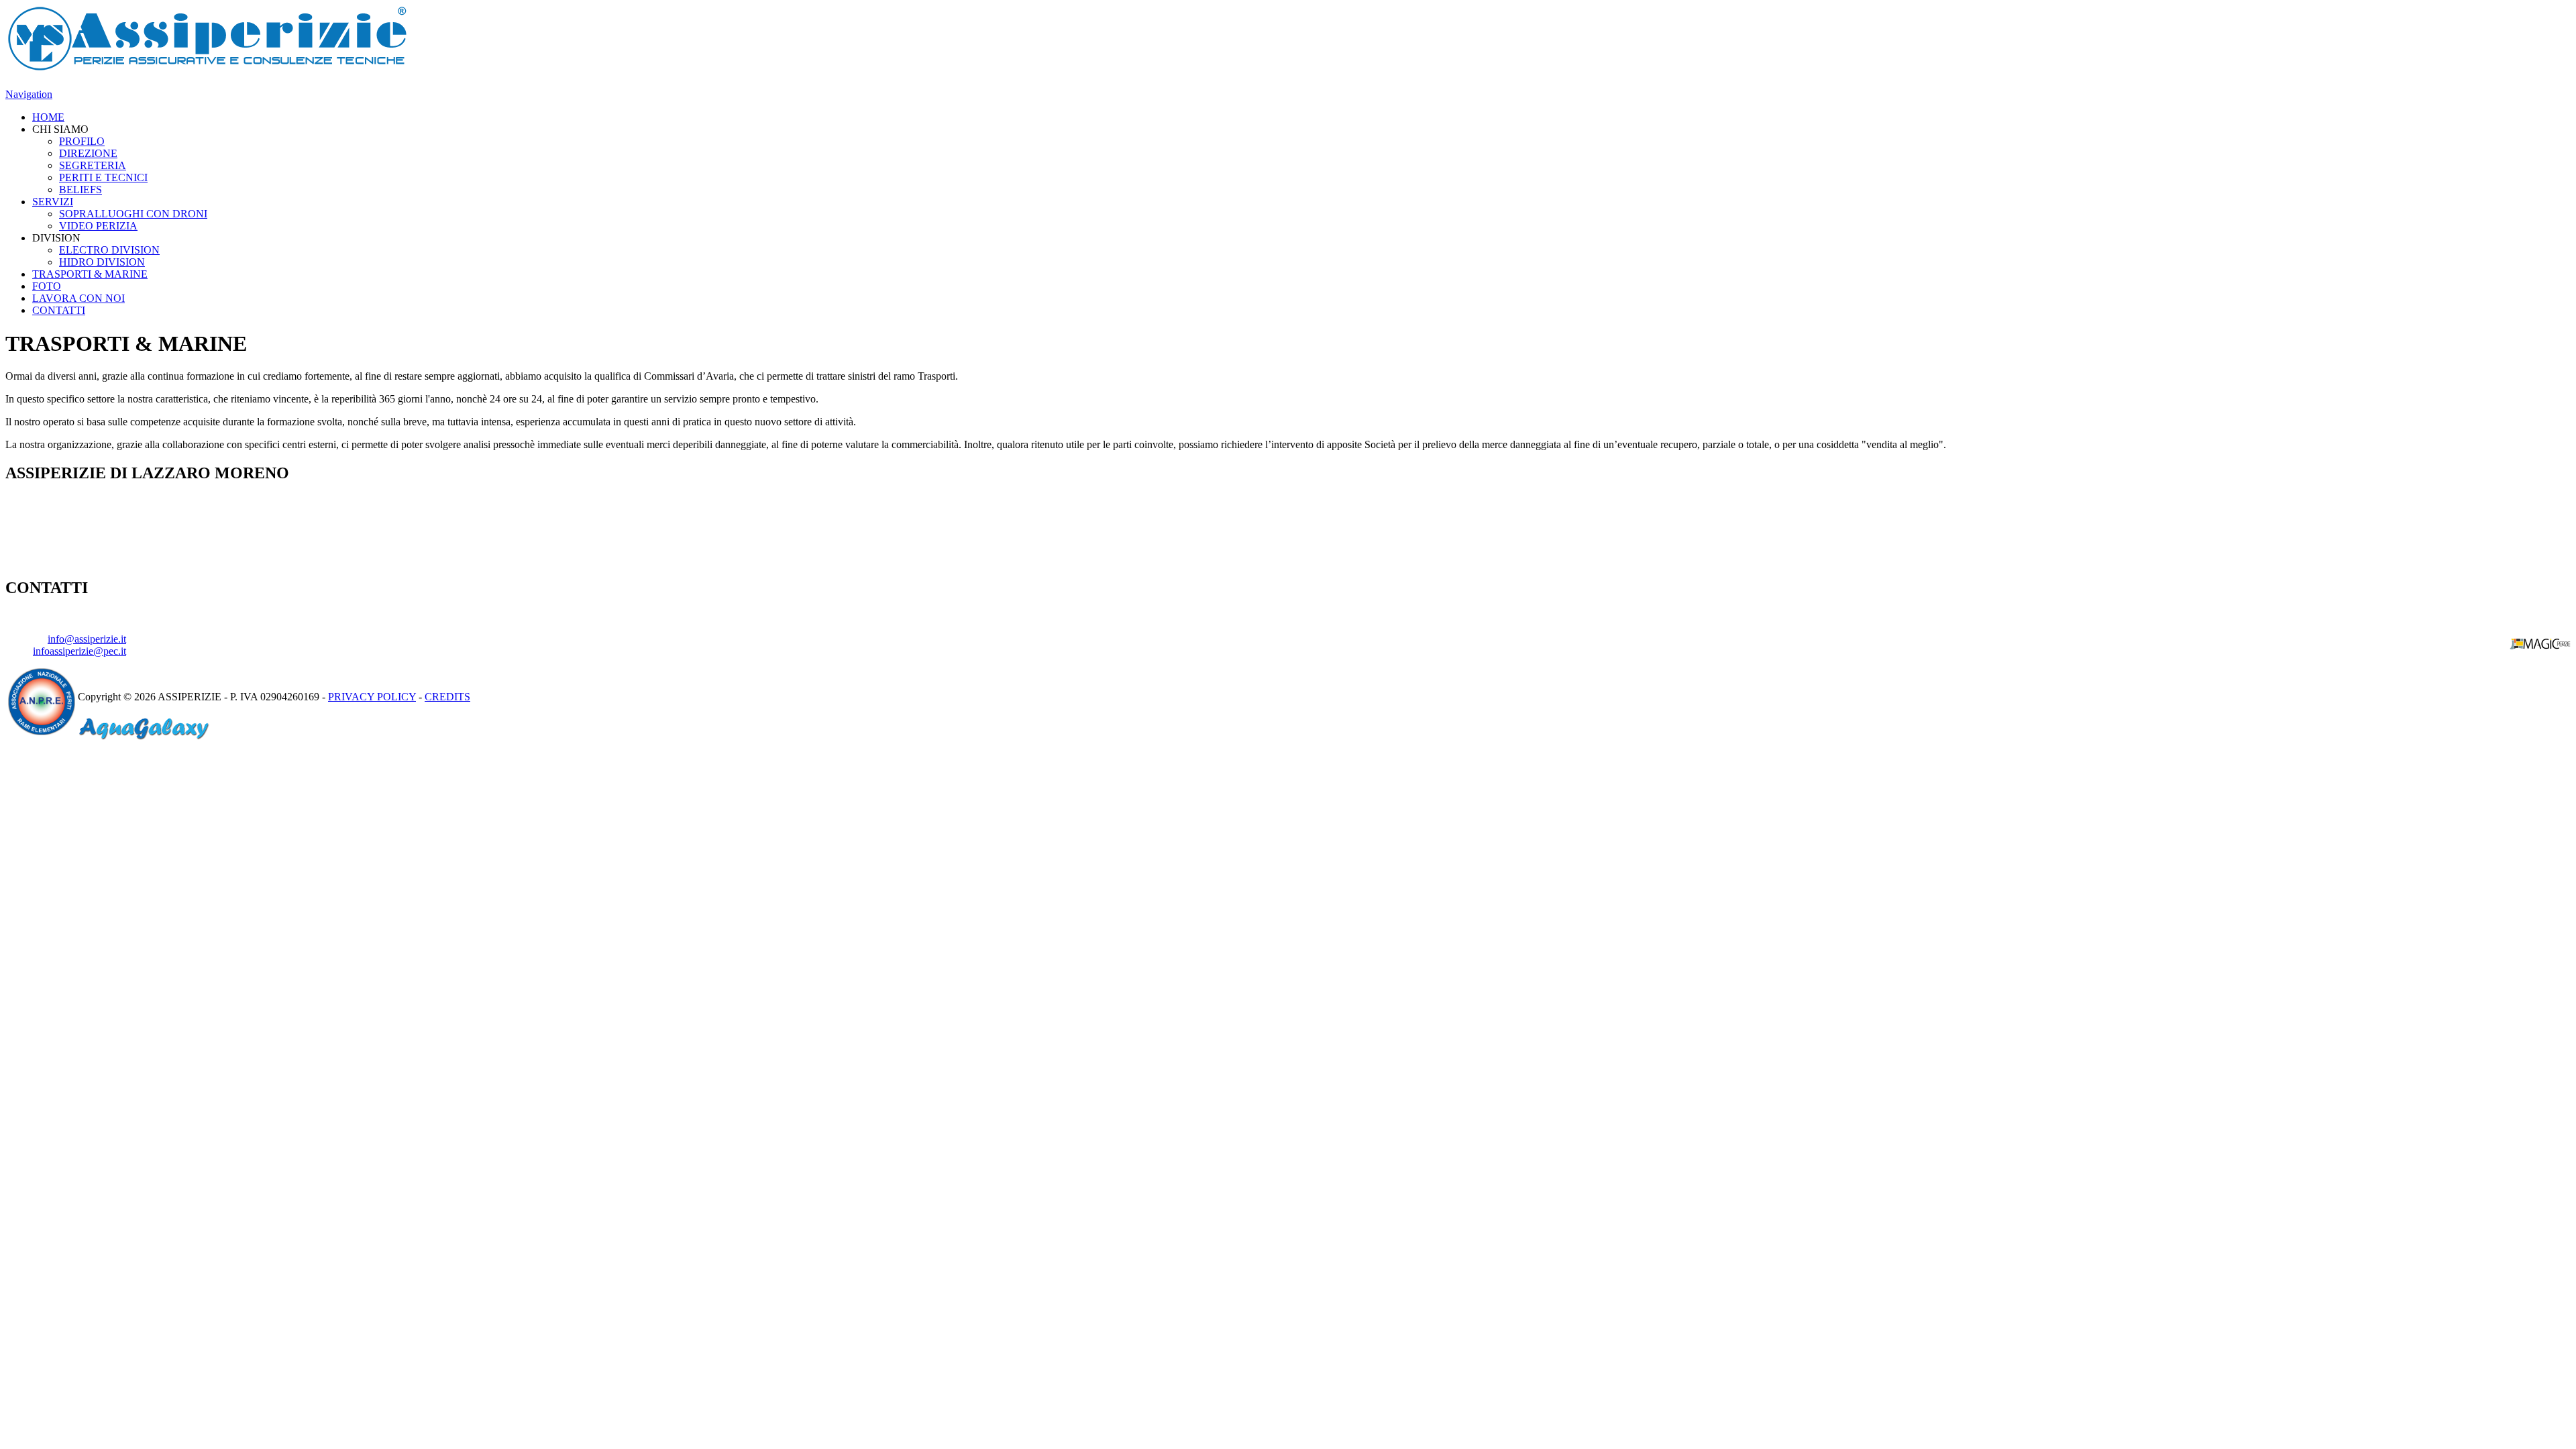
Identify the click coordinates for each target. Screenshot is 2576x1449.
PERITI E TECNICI (103, 177)
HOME (48, 117)
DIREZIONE (88, 153)
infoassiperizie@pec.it (79, 651)
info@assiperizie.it (87, 639)
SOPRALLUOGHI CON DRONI (133, 214)
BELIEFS (80, 190)
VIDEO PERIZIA (98, 226)
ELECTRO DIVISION (109, 250)
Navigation (29, 94)
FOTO (47, 286)
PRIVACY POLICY (372, 697)
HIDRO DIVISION (102, 262)
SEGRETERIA (93, 165)
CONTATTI (59, 310)
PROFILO (82, 141)
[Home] (207, 68)
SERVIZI (53, 202)
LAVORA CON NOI (78, 298)
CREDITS (447, 697)
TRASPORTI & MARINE (90, 274)
